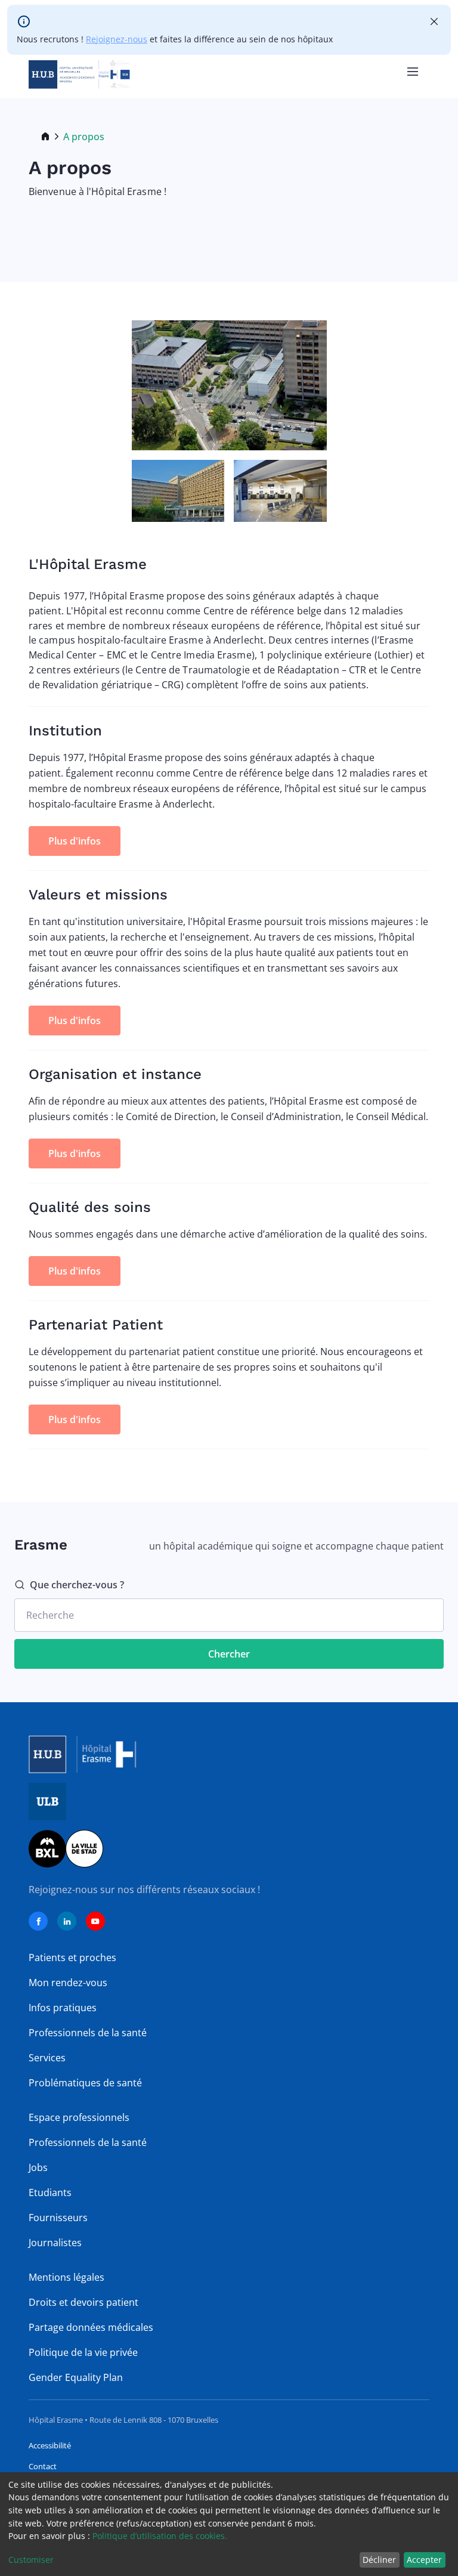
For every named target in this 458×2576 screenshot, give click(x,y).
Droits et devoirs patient (83, 2302)
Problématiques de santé (85, 2083)
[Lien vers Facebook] (38, 1921)
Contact (43, 2466)
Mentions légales (66, 2277)
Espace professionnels (79, 2117)
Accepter (424, 2560)
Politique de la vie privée (83, 2352)
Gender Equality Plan (76, 2377)
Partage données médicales (91, 2327)
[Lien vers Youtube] (95, 1921)
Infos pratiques (63, 2008)
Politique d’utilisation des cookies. (160, 2536)
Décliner (379, 2560)
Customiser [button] (31, 2560)
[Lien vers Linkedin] (67, 1921)
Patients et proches (72, 1957)
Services (47, 2058)
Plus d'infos (75, 841)
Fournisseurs (58, 2218)
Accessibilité (50, 2445)
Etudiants (50, 2192)
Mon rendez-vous (68, 1983)
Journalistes (55, 2243)
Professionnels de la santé (88, 2033)
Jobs (38, 2167)
